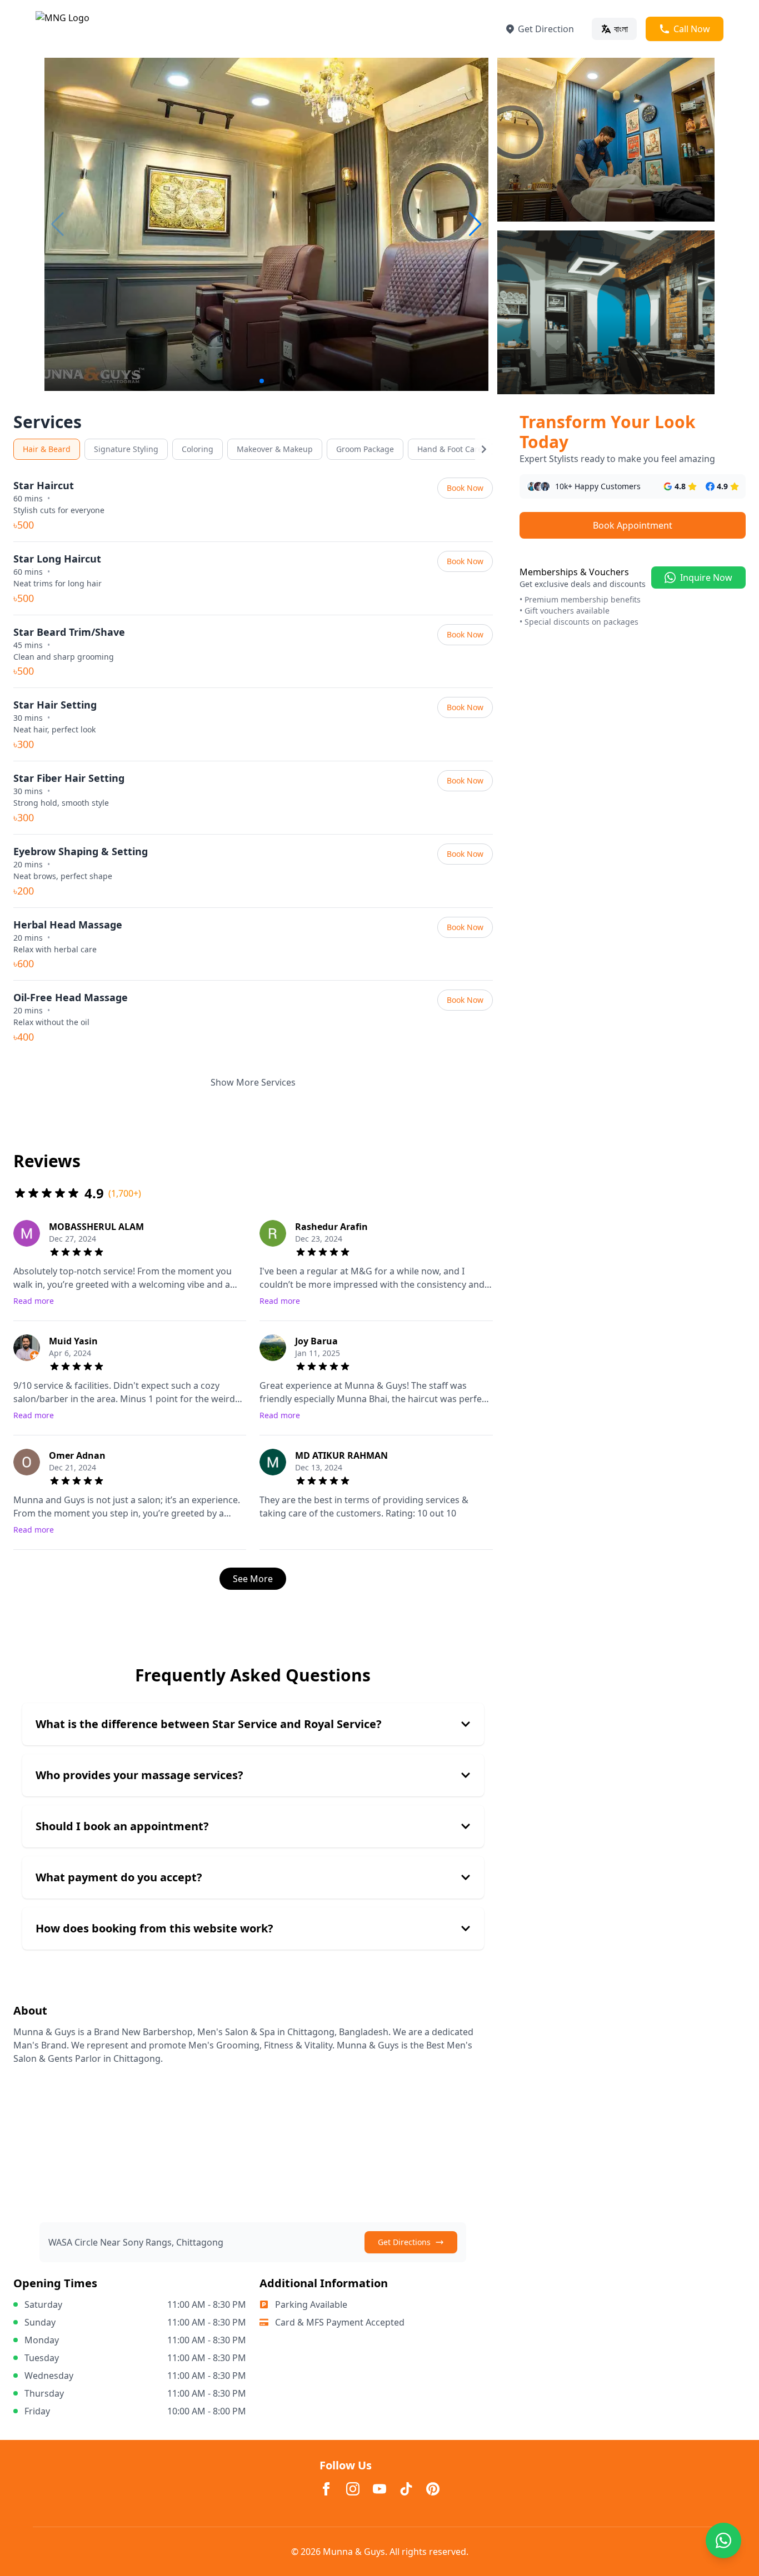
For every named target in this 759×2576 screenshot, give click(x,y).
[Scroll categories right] (484, 449)
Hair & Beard (47, 449)
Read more (34, 1301)
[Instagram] (353, 2489)
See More (253, 1579)
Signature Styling (126, 449)
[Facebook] (326, 2489)
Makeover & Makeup (275, 449)
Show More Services (253, 1082)
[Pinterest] (433, 2489)
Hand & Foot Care (450, 449)
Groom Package (365, 449)
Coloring (198, 449)
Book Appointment (633, 525)
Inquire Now (706, 578)
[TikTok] (406, 2489)
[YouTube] (379, 2489)
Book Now (465, 488)
